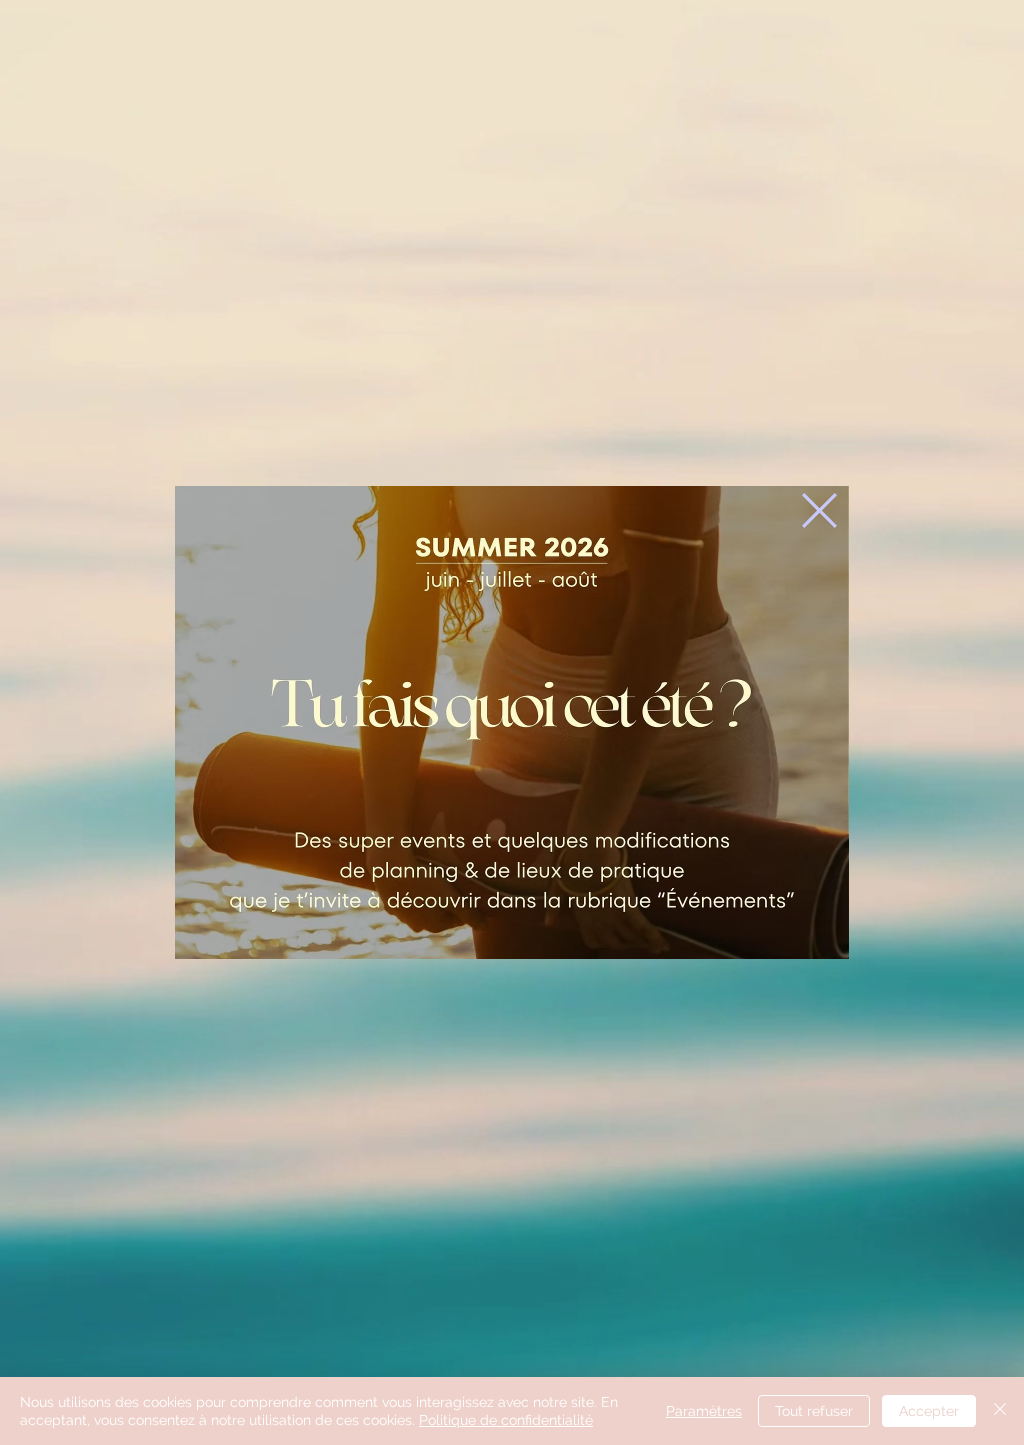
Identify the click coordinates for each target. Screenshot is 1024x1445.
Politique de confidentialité (506, 1420)
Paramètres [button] (704, 1411)
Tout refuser (814, 1411)
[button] (819, 510)
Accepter (929, 1411)
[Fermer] (1000, 1411)
